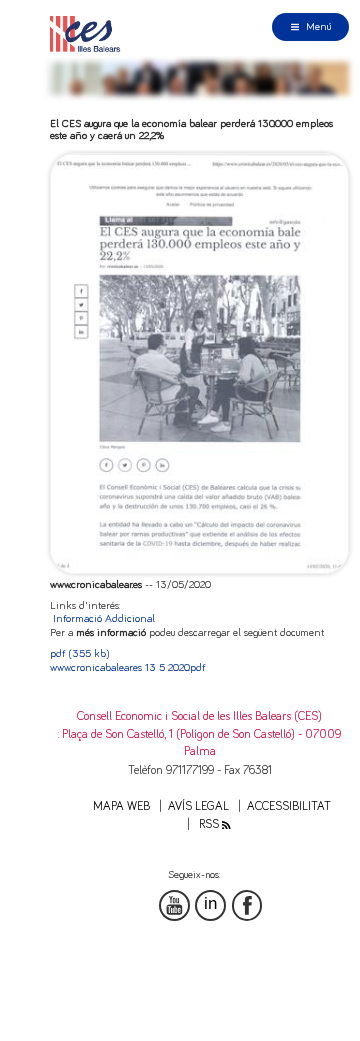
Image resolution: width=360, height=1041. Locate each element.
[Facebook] (247, 905)
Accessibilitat (289, 806)
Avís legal (198, 806)
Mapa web (121, 806)
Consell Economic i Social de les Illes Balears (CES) (199, 716)
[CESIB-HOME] (89, 33)
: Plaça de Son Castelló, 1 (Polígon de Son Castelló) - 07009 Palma (199, 743)
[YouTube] (174, 905)
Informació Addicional (104, 618)
